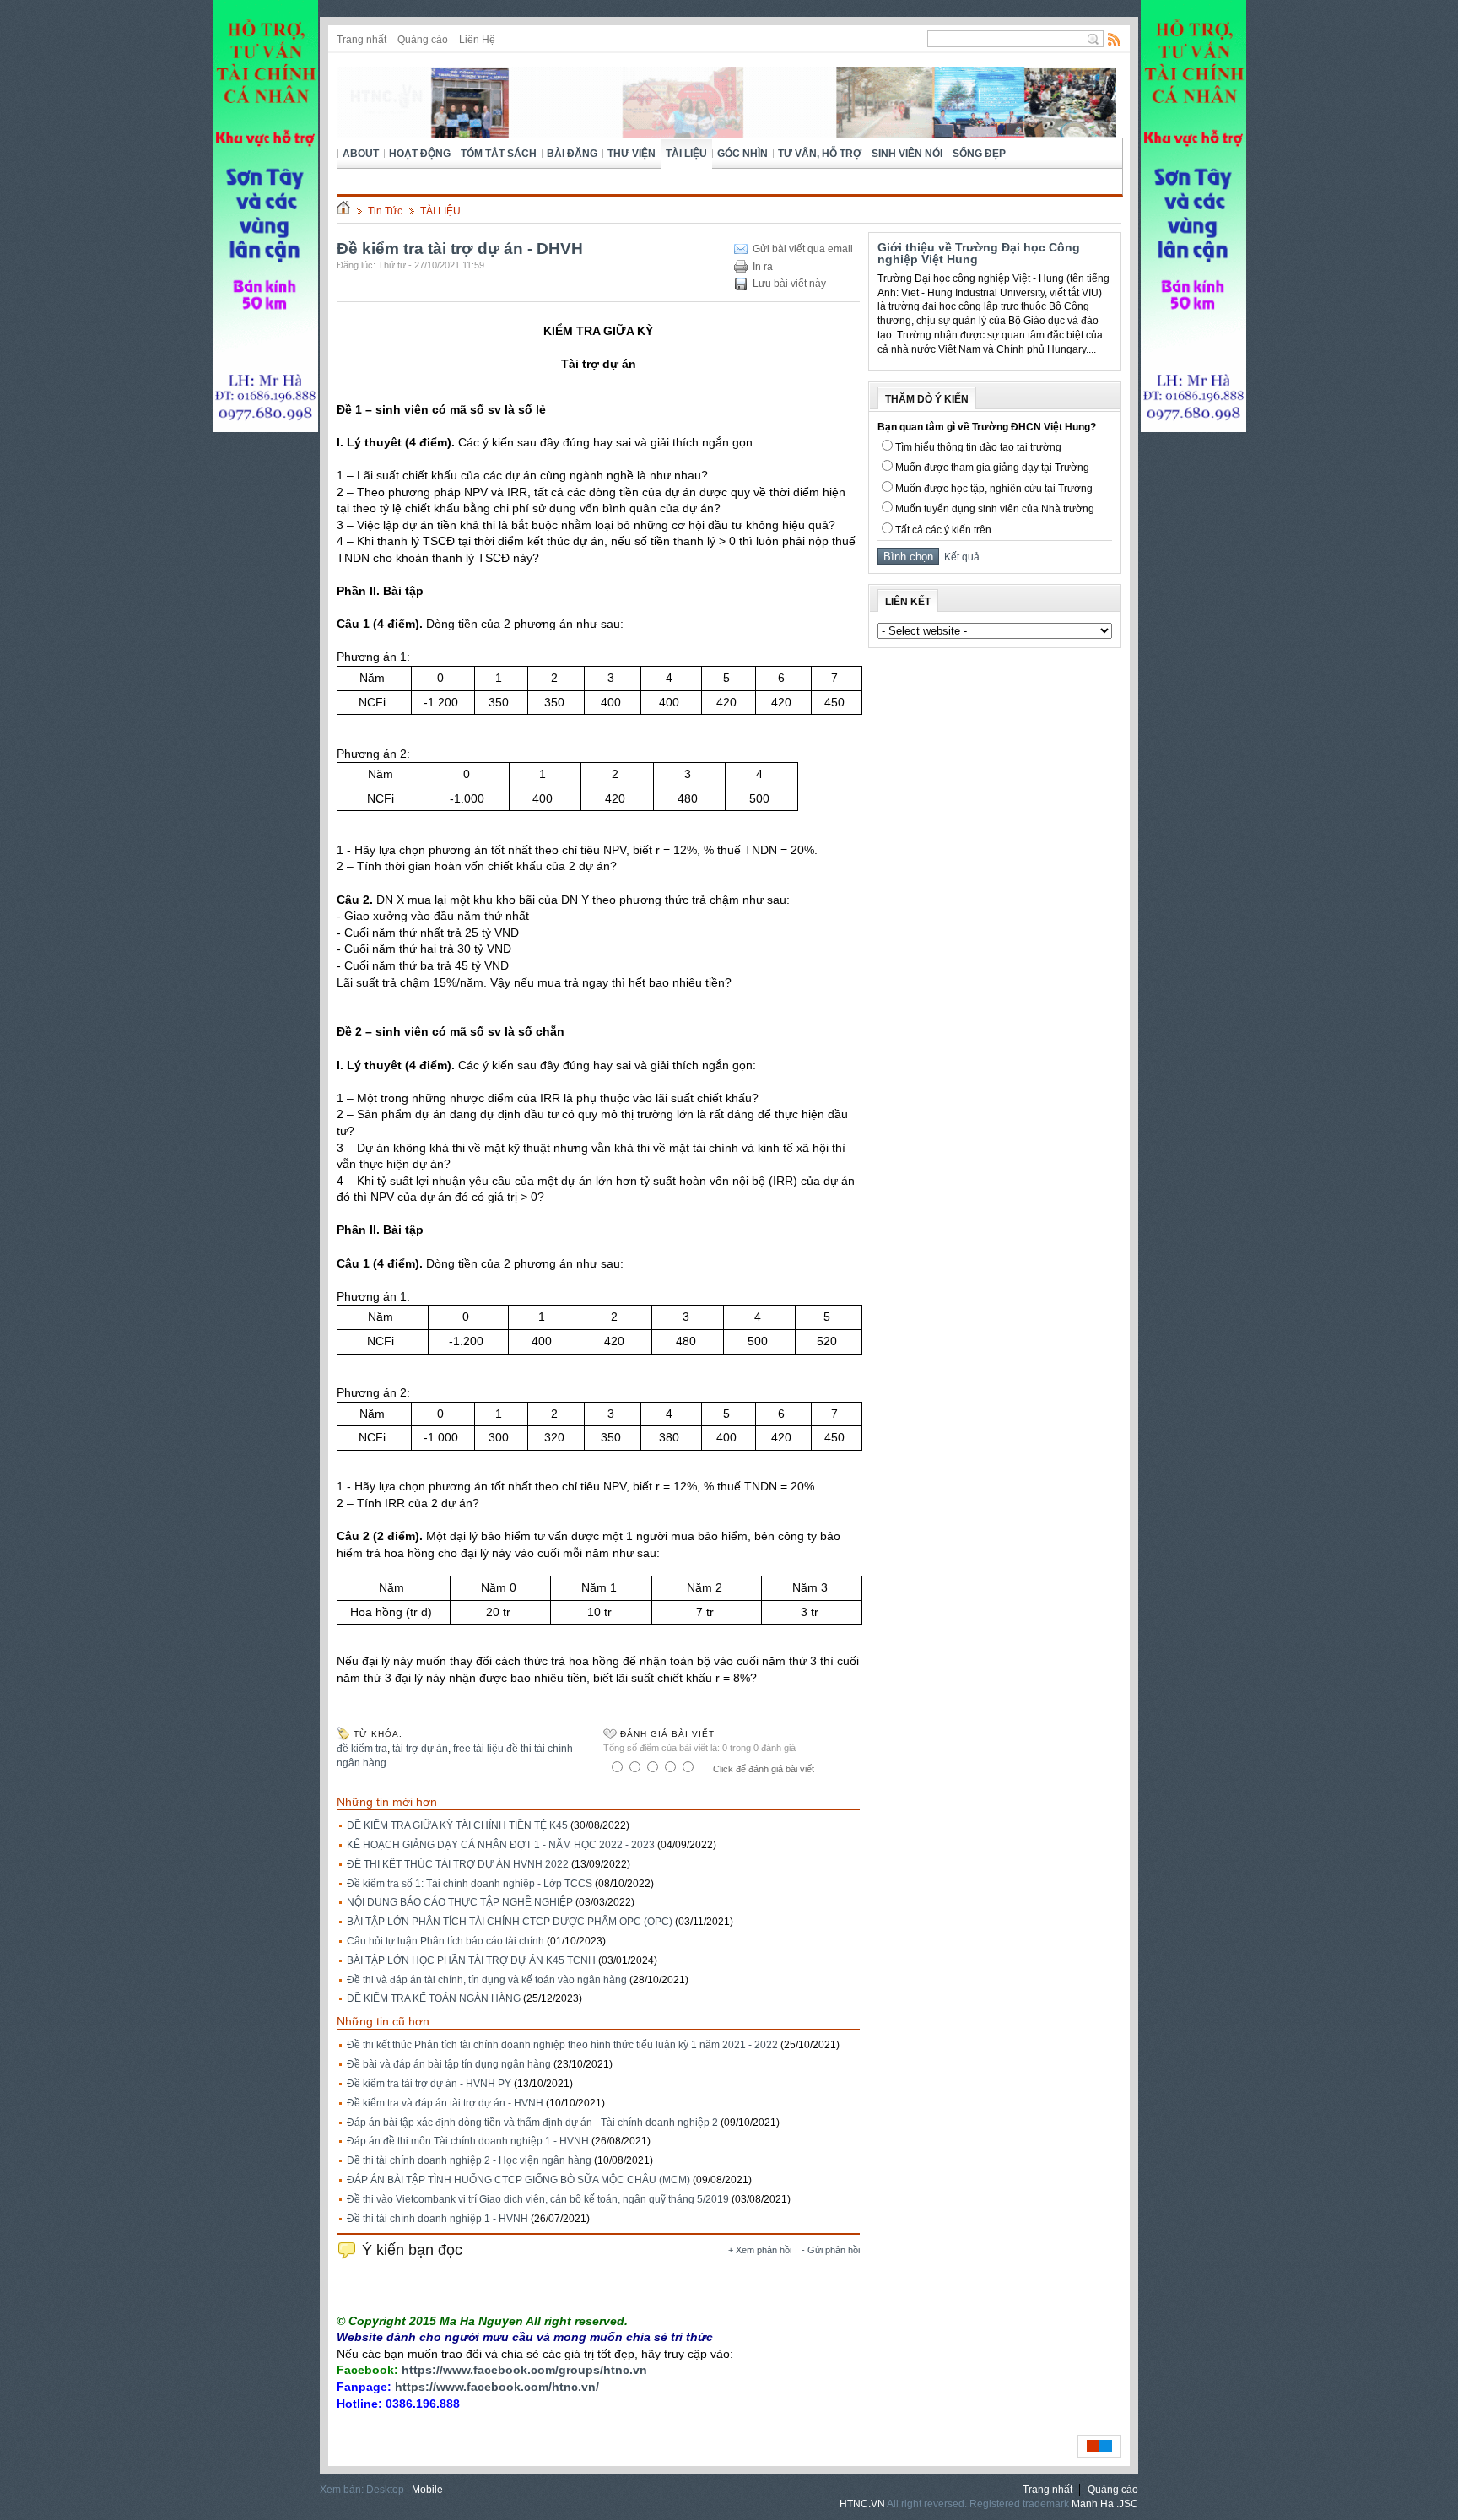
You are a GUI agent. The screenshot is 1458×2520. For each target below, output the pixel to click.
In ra (763, 267)
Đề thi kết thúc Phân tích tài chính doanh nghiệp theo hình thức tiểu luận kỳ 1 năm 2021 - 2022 (562, 2045)
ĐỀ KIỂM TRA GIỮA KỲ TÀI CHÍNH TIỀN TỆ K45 (457, 1825)
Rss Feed (1115, 39)
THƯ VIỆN (632, 154)
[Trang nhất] (343, 211)
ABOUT (361, 154)
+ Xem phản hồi (760, 2250)
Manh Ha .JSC (1105, 2504)
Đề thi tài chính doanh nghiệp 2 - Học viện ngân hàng (469, 2160)
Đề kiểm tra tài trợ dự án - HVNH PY (429, 2084)
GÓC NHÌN (742, 154)
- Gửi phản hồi (831, 2250)
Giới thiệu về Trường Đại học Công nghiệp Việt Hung (979, 253)
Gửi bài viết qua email (803, 249)
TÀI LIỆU (686, 154)
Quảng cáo (423, 40)
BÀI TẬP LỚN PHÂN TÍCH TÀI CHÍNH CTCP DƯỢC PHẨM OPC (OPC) (510, 1922)
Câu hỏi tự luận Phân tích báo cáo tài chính (445, 1941)
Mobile (427, 2490)
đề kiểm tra (362, 1749)
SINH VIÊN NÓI (907, 154)
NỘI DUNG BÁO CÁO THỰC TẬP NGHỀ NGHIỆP (460, 1902)
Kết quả (959, 557)
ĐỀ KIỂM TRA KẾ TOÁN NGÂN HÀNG (434, 1998)
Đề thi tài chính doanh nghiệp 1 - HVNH (437, 2219)
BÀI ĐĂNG (572, 154)
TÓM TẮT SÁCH (499, 154)
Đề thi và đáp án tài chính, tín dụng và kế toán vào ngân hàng (487, 1980)
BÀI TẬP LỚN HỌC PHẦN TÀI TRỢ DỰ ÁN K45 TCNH (471, 1960)
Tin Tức (385, 211)
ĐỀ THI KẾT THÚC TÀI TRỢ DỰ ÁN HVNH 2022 (458, 1864)
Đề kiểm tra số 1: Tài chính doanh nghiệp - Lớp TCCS (470, 1884)
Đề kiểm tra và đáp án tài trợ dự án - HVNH (445, 2103)
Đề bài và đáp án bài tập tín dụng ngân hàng (449, 2064)
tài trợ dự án (420, 1749)
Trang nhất (362, 40)
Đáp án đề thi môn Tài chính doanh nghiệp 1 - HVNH (468, 2141)
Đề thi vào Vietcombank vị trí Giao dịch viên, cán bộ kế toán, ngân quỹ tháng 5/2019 (538, 2199)
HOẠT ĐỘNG (420, 154)
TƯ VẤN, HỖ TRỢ (820, 154)
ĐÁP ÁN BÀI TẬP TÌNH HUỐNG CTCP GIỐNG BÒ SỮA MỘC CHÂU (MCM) (518, 2180)
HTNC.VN (862, 2504)
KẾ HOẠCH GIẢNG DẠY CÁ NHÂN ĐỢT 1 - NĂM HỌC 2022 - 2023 (501, 1845)
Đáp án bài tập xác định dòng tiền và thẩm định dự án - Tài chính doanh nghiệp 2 (532, 2123)
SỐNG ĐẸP (979, 154)
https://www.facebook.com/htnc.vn (495, 2387)
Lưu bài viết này (789, 284)
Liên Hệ (477, 40)
